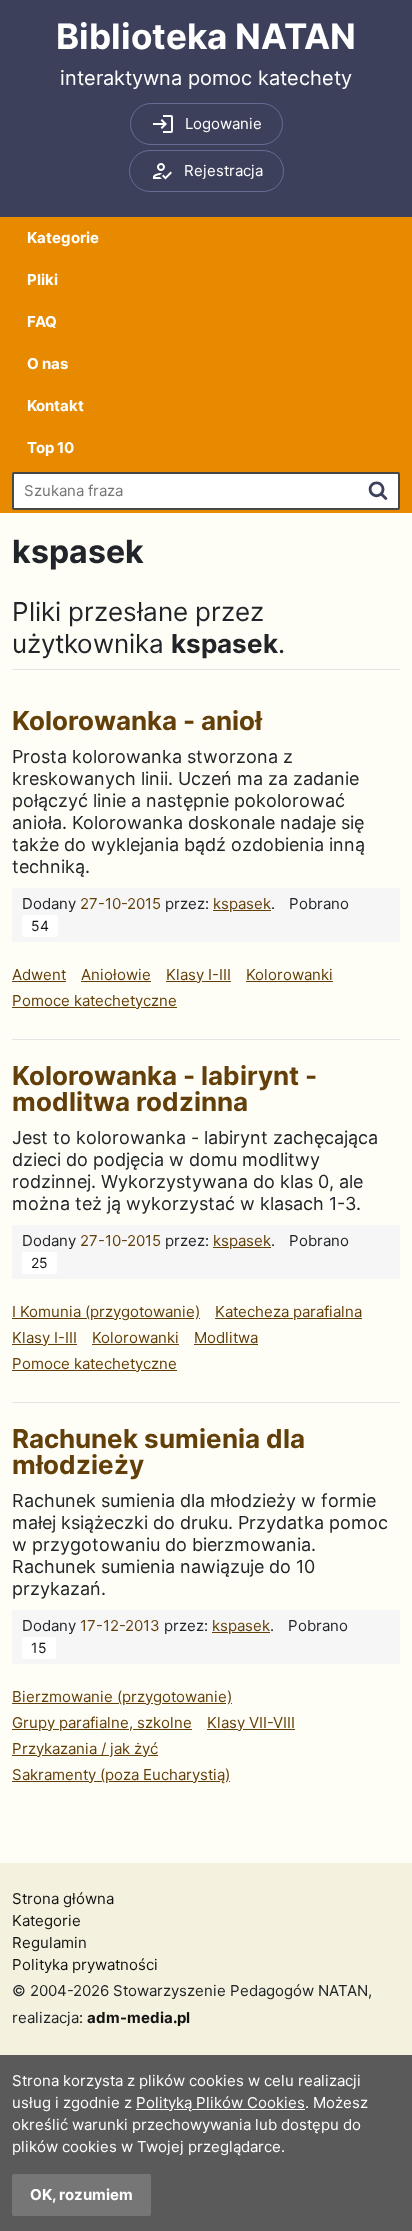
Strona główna (63, 1898)
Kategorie (63, 237)
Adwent (39, 974)
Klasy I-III (198, 974)
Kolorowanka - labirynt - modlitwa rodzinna (164, 1088)
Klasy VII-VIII (251, 1722)
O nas (47, 363)
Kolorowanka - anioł (137, 720)
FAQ (42, 321)
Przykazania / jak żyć (85, 1748)
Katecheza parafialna (288, 1311)
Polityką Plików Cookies (220, 2102)
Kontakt (55, 405)
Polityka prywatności (85, 1964)
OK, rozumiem (81, 2194)
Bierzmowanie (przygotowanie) (122, 1696)
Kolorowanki (289, 974)
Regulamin (49, 1942)
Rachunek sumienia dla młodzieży (158, 1451)
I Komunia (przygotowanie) (106, 1311)
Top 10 (50, 447)
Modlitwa (226, 1337)
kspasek (242, 903)
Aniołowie (116, 974)
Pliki (42, 279)
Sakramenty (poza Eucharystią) (121, 1774)
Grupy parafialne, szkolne (102, 1722)
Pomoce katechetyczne (94, 1000)
